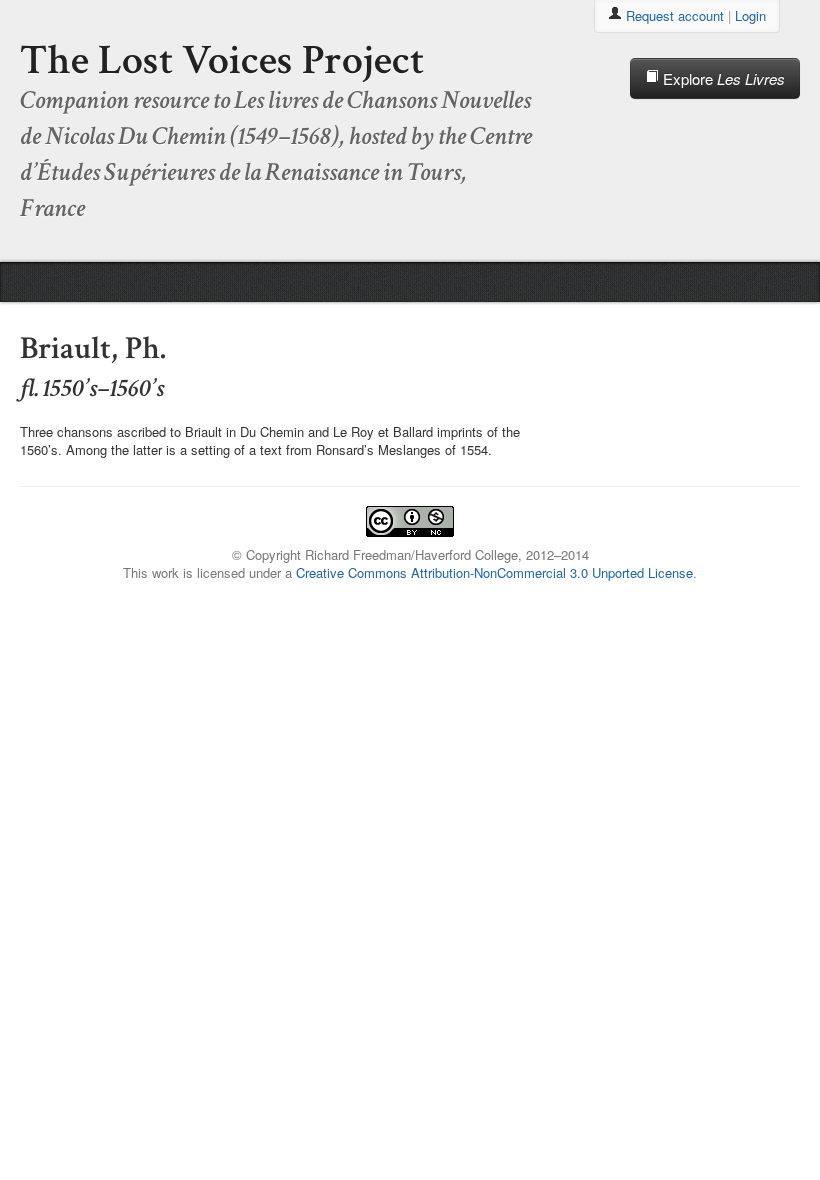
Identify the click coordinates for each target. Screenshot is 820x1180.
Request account (675, 15)
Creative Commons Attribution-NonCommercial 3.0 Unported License (494, 572)
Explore (722, 78)
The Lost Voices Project (222, 60)
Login (750, 15)
